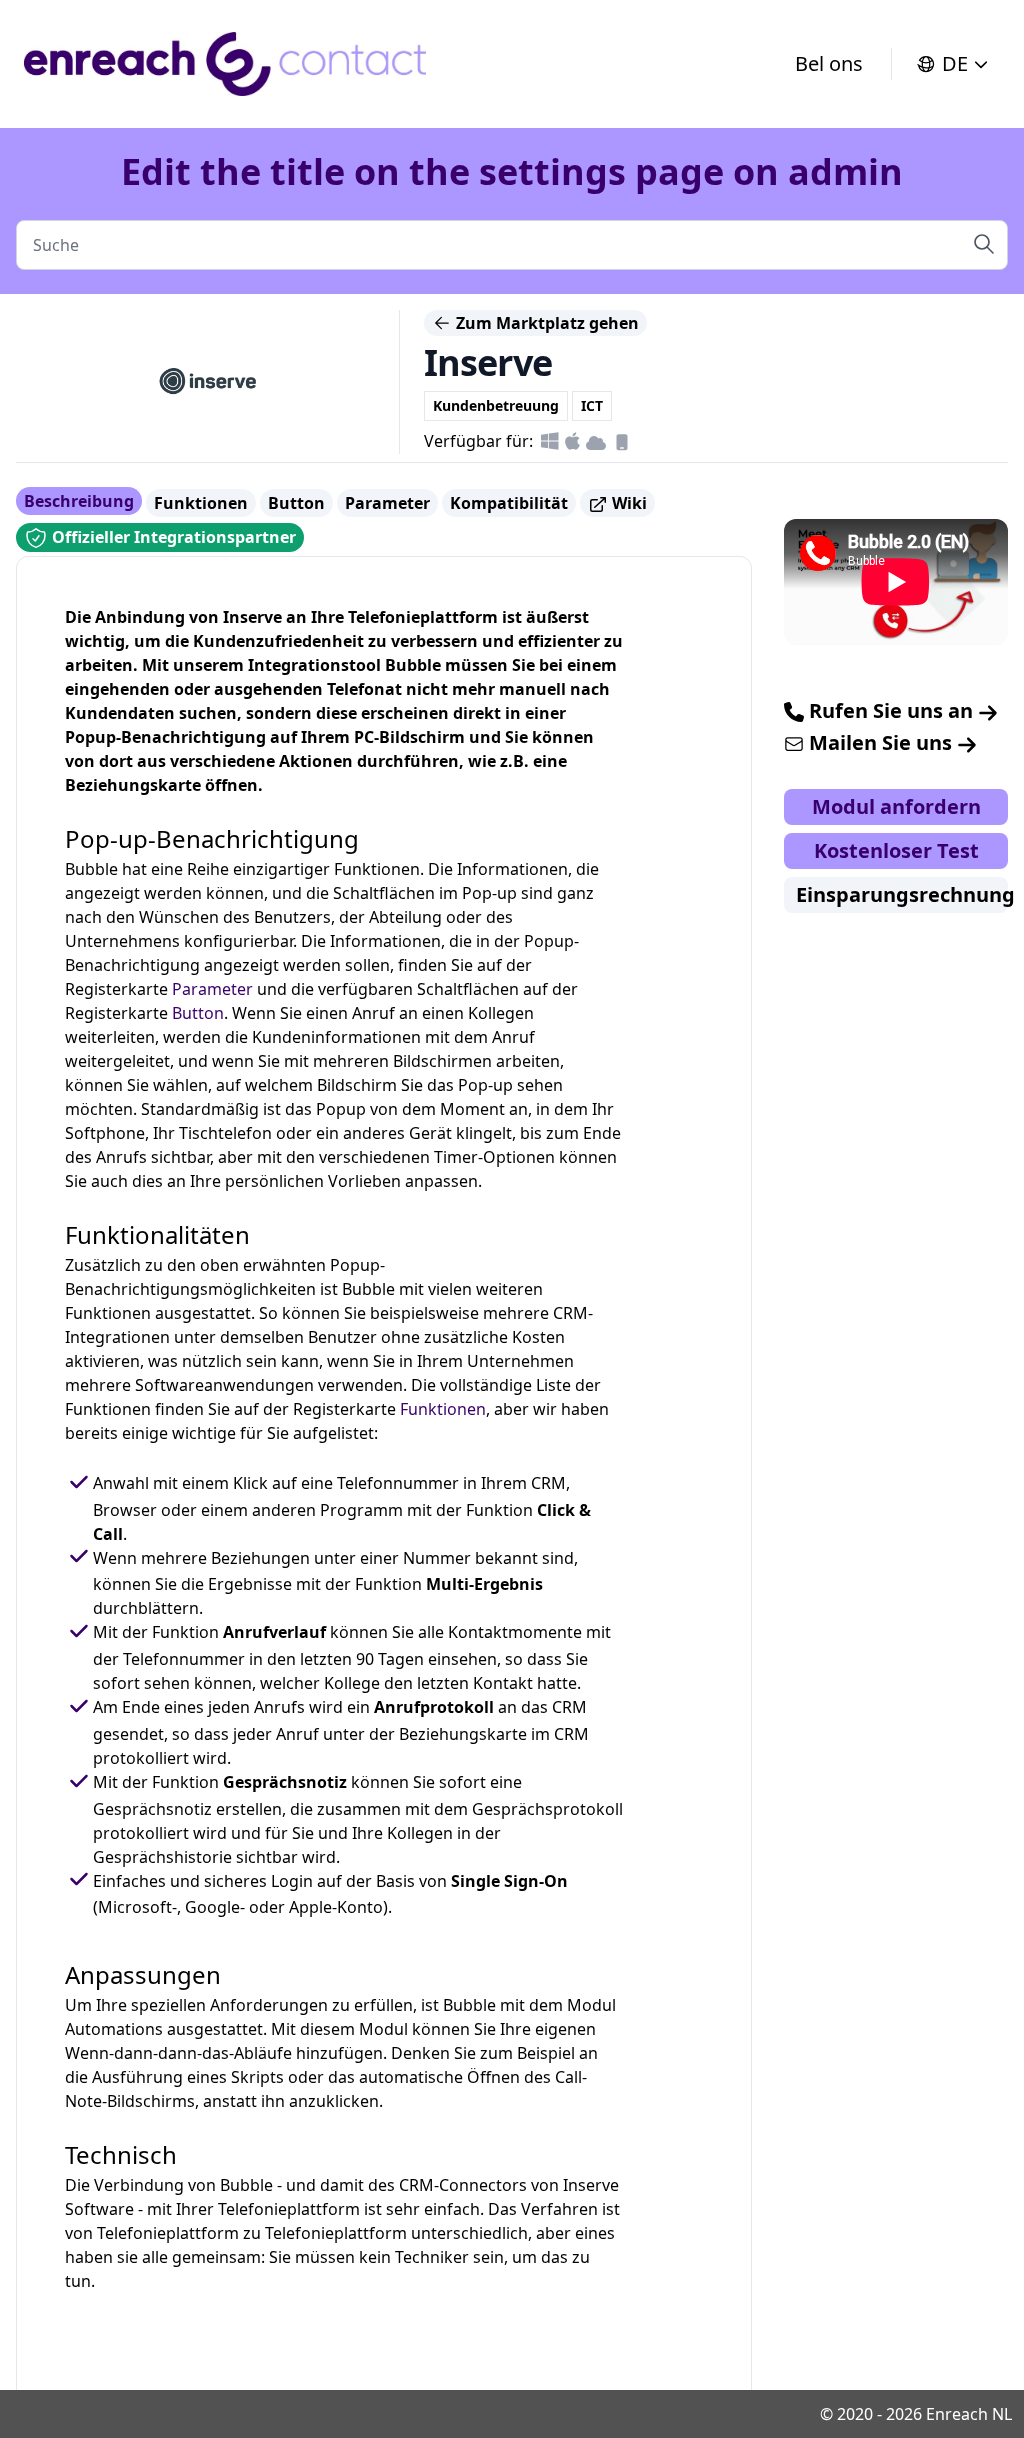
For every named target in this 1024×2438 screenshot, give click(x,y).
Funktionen (201, 503)
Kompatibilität (509, 503)
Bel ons (829, 63)
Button (296, 503)
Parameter (387, 503)
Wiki (627, 503)
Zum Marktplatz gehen (545, 323)
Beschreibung (79, 501)
